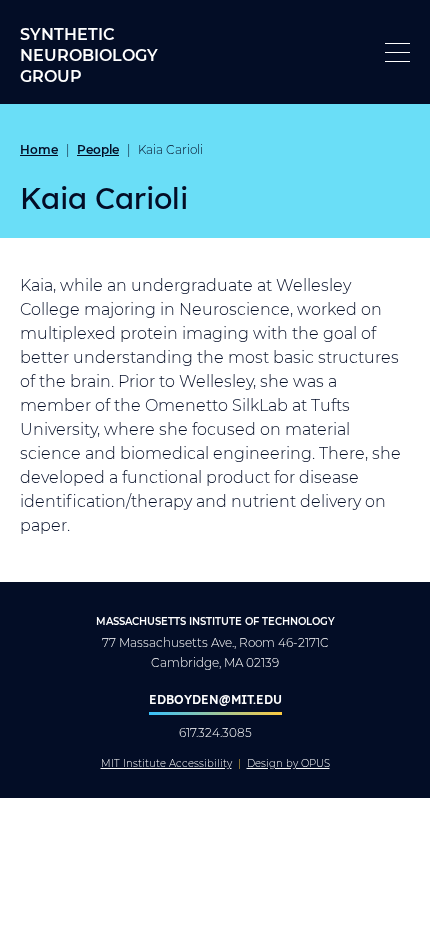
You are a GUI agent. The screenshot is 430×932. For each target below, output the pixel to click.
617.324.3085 (215, 732)
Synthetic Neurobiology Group (89, 54)
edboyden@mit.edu (215, 699)
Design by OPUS (288, 764)
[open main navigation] (397, 52)
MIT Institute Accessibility (166, 764)
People (98, 149)
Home (39, 149)
